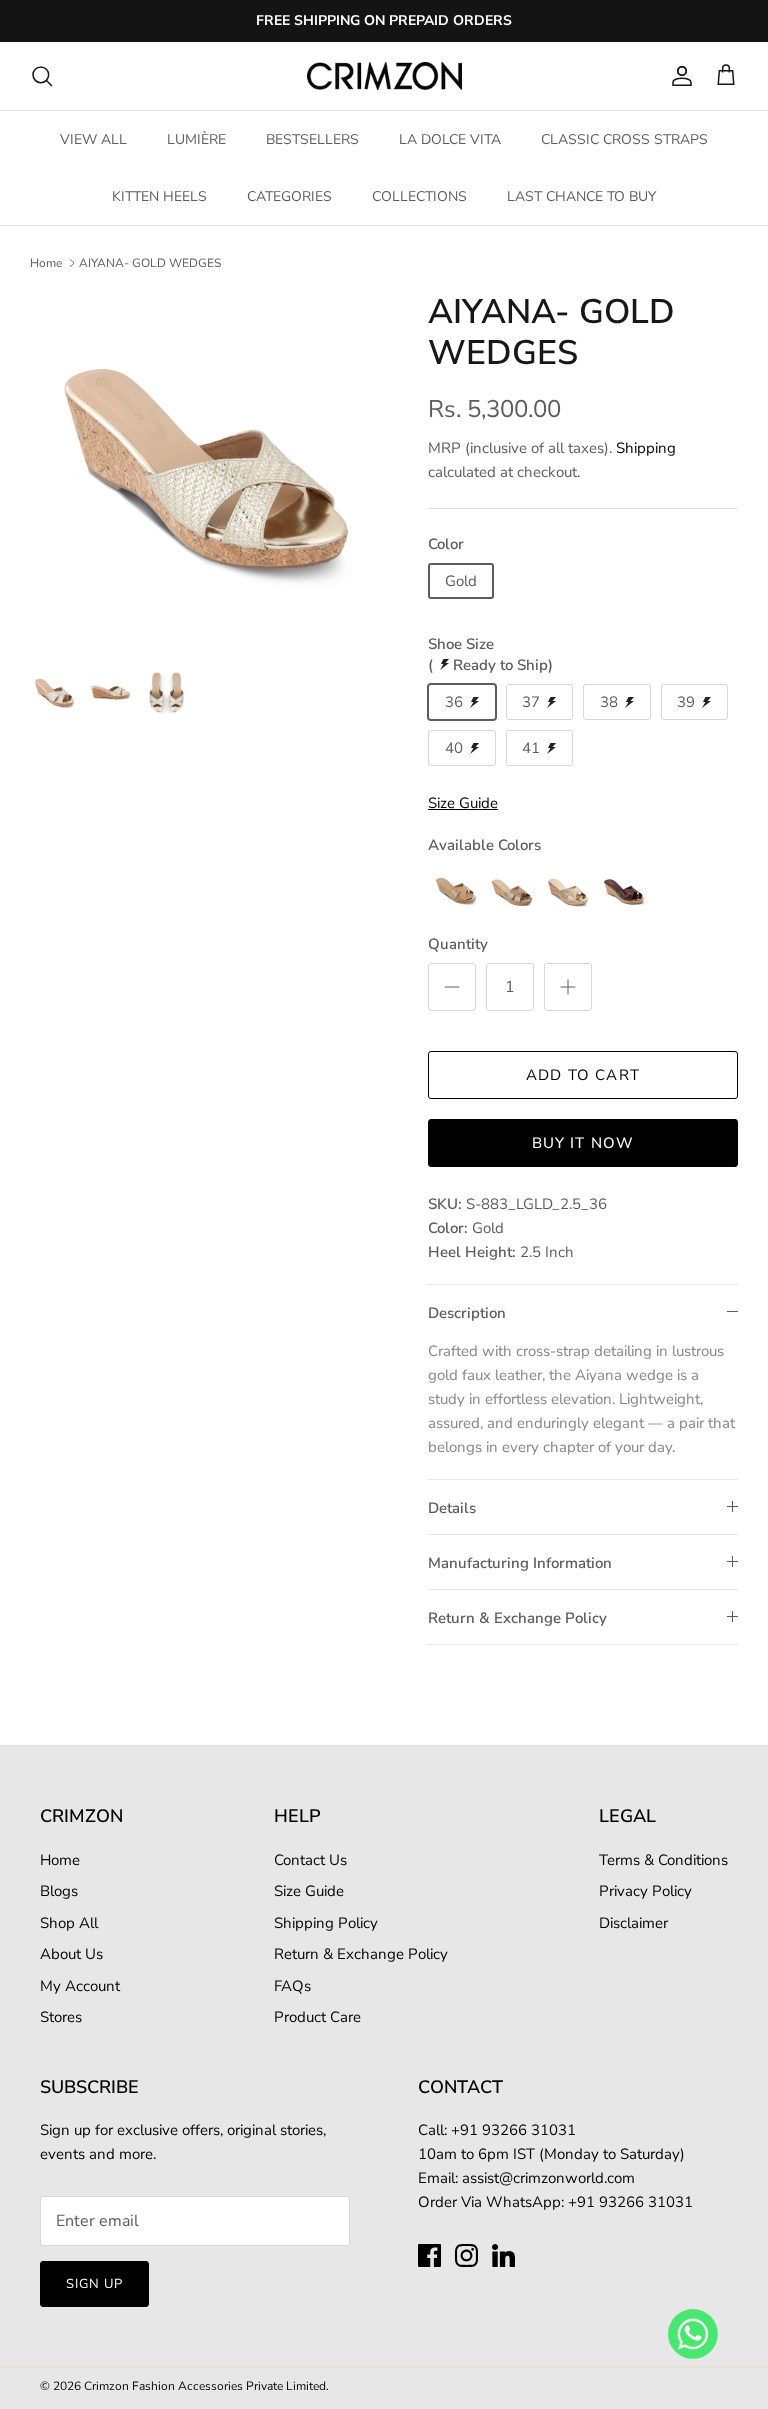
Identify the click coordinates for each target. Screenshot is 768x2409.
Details (452, 1508)
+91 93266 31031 (630, 2202)
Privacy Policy (645, 1891)
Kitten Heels (159, 196)
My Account (80, 1986)
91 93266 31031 (518, 2130)
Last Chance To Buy (581, 196)
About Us (71, 1954)
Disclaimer (633, 1923)
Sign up (94, 2284)
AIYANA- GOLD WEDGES (150, 263)
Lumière (196, 139)
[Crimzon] (384, 76)
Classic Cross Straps (624, 139)
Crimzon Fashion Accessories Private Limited (205, 2386)
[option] (207, 469)
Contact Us (310, 1860)
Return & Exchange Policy (517, 1618)
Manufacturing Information (520, 1563)
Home (46, 263)
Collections (419, 196)
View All (93, 139)
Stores (61, 2017)
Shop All (69, 1923)
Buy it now (583, 1143)
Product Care (317, 2017)
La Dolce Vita (450, 139)
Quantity (458, 944)
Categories (289, 196)
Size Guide (309, 1891)
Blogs (59, 1891)
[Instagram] (466, 2255)
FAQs (292, 1986)
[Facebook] (429, 2255)
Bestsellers (312, 139)
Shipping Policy (326, 1923)
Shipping (646, 448)
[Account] (678, 76)
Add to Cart (583, 1075)
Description (467, 1313)
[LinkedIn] (503, 2255)
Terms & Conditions (663, 1860)
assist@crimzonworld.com (548, 2178)
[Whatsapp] (693, 2333)
